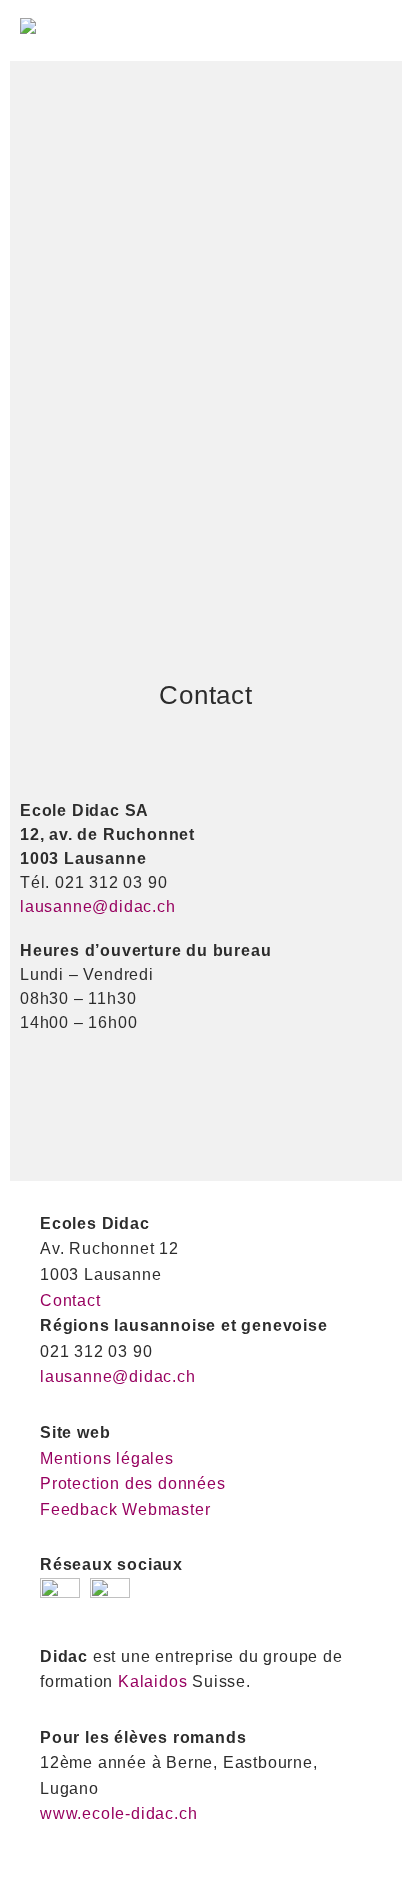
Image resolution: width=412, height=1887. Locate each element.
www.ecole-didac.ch (118, 1813)
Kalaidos (152, 1681)
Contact (70, 1300)
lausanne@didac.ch (98, 906)
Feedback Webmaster (125, 1509)
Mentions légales (107, 1458)
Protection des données (133, 1483)
